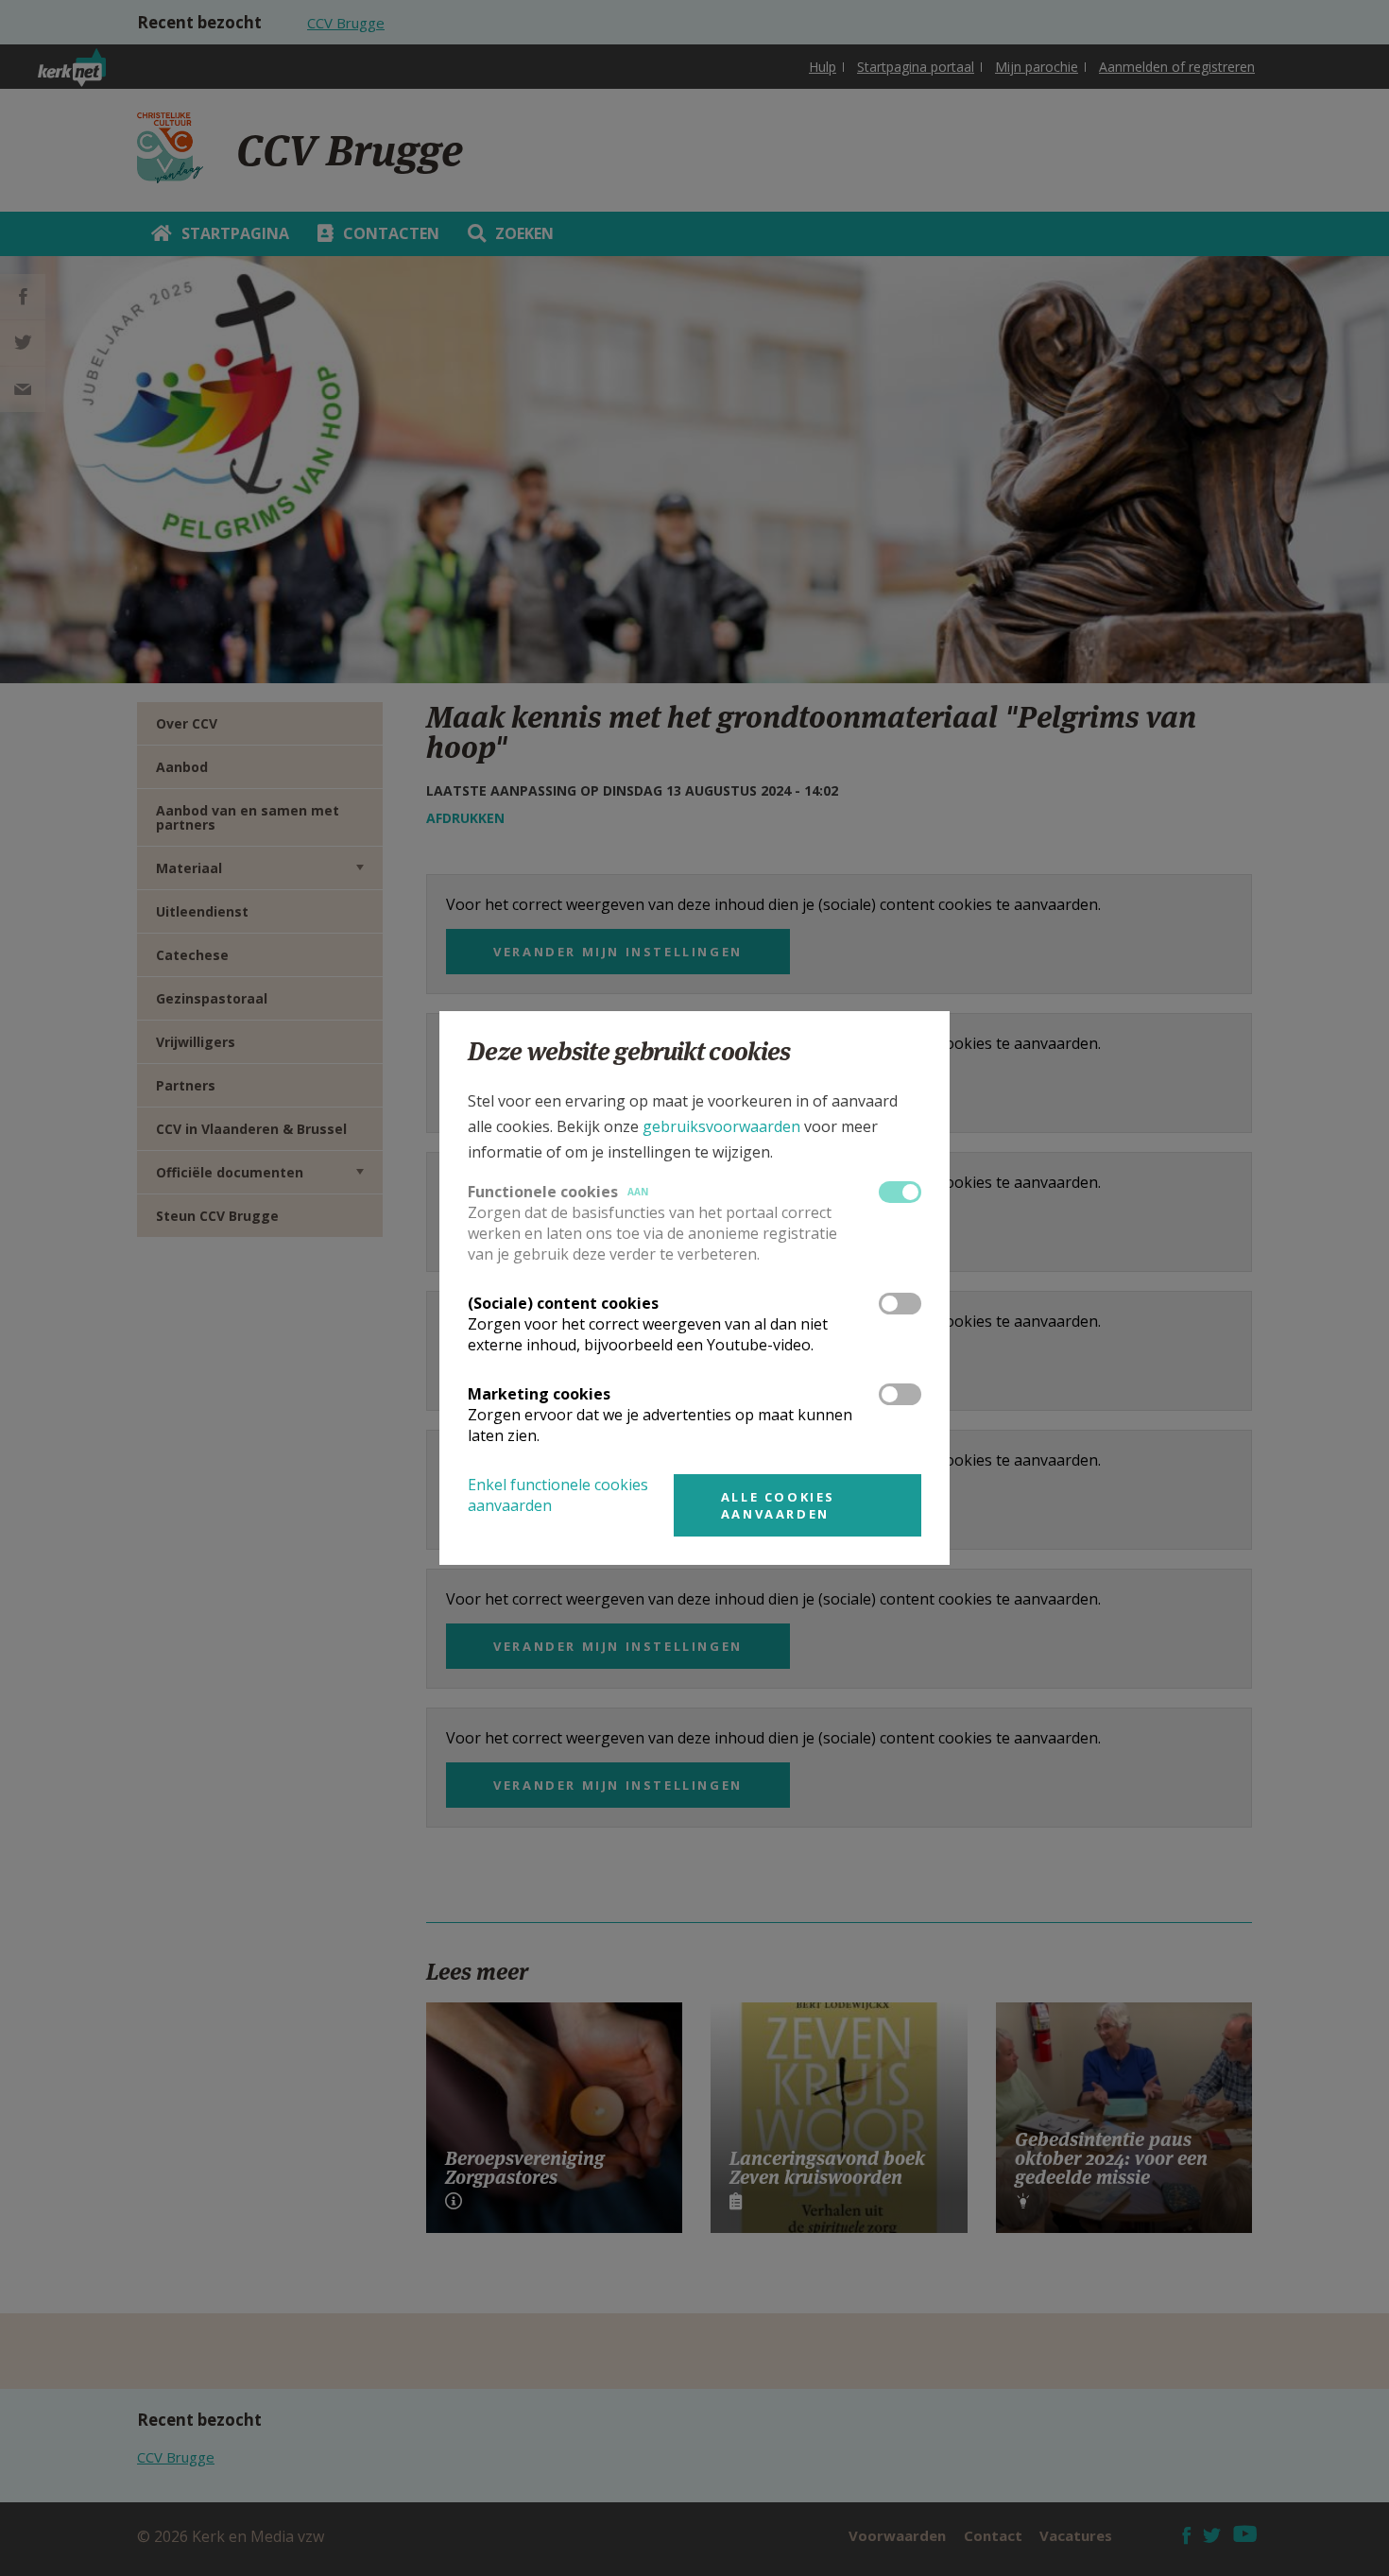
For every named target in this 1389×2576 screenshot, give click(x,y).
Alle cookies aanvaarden (778, 1505)
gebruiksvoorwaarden (721, 1126)
